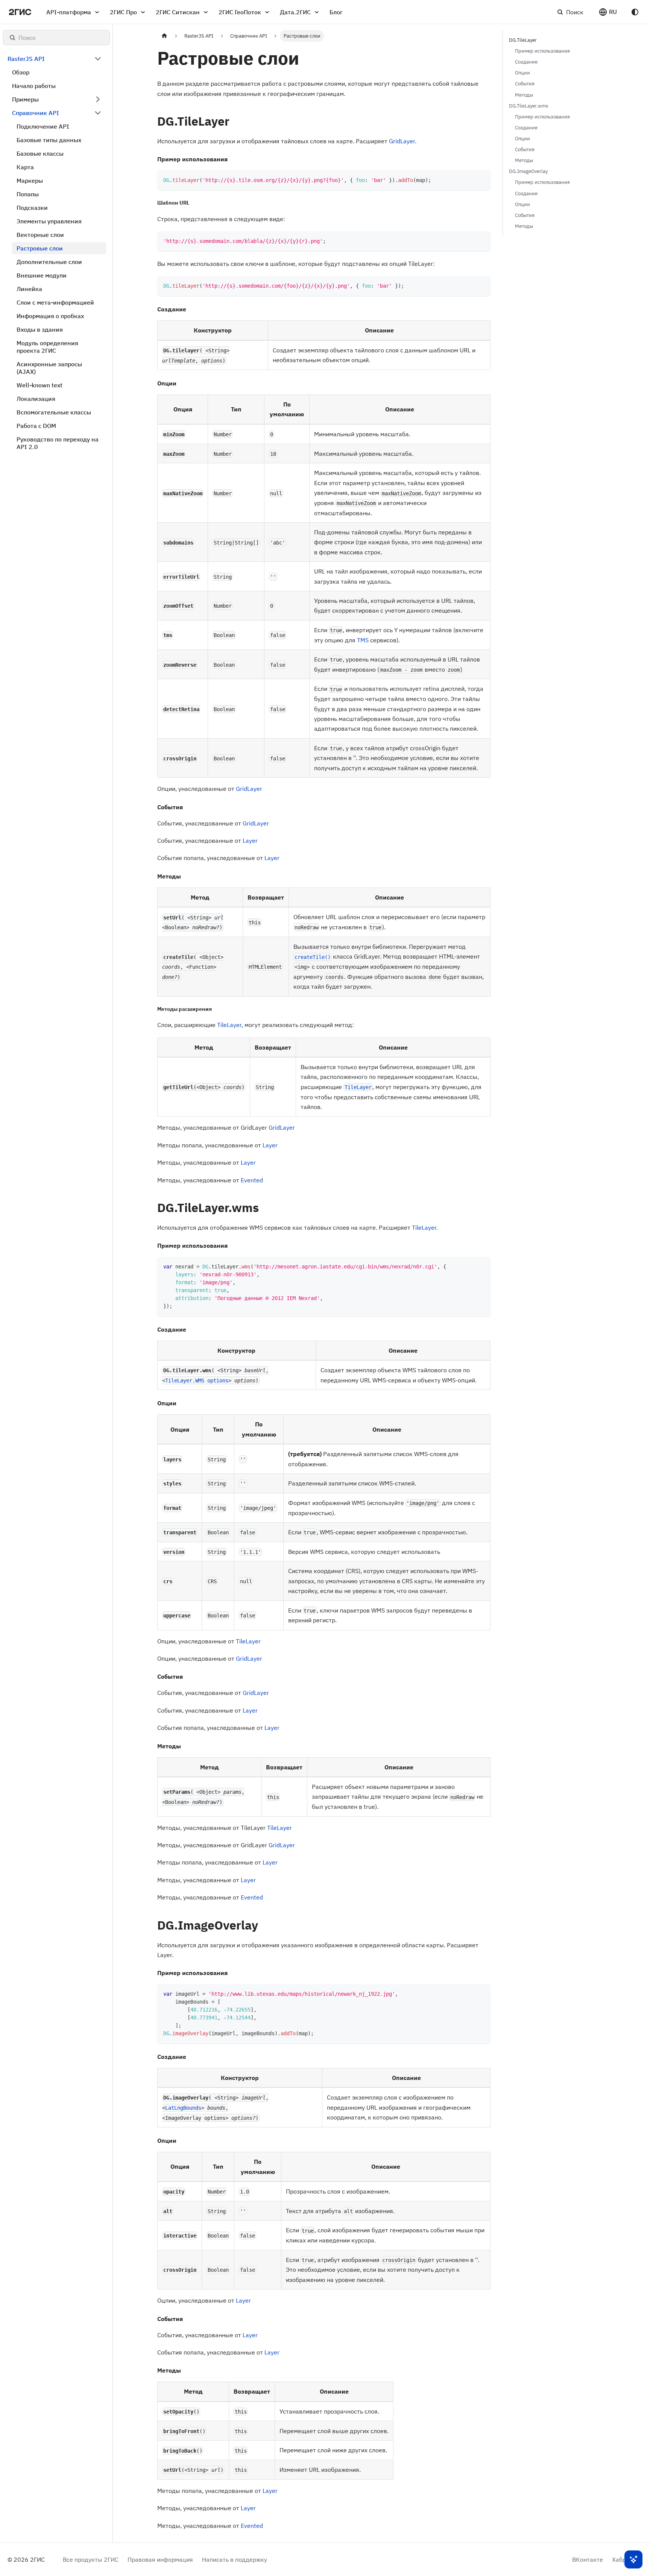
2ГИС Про (123, 12)
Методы (524, 95)
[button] (608, 12)
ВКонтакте (588, 2559)
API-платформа (69, 12)
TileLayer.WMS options (197, 1381)
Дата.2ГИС (295, 12)
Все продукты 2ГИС (91, 2559)
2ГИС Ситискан (178, 12)
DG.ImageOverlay (528, 171)
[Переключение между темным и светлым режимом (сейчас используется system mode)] (635, 12)
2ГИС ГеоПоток (240, 12)
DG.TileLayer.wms (529, 106)
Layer (250, 840)
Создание (526, 62)
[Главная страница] (164, 36)
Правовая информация (160, 2559)
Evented (252, 1180)
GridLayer (402, 141)
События (525, 84)
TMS (363, 640)
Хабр (619, 2559)
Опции (522, 73)
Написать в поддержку (235, 2559)
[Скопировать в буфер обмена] (481, 180)
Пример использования (542, 51)
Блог (336, 12)
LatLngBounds (183, 2108)
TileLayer (229, 1025)
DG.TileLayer (523, 40)
